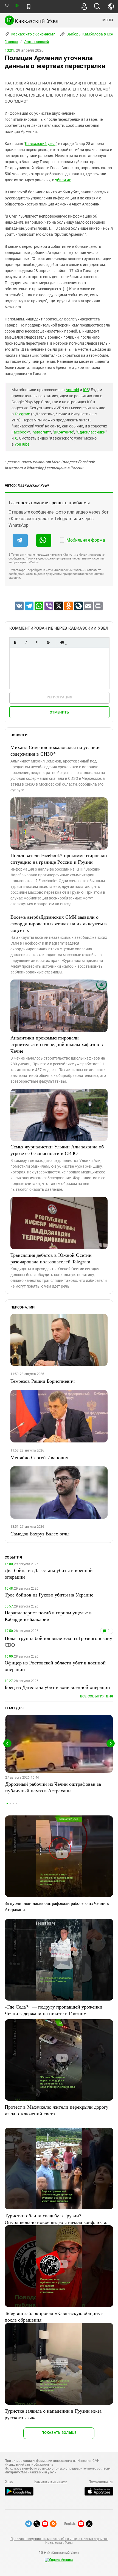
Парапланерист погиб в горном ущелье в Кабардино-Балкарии (48, 1616)
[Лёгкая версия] (29, 7)
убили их (63, 180)
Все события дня (97, 1696)
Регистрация (59, 697)
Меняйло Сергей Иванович (39, 1457)
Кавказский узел (40, 144)
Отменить (59, 712)
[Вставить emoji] (62, 642)
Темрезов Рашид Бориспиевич (43, 1381)
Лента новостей (36, 42)
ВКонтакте (63, 432)
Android (72, 390)
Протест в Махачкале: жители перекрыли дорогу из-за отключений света (57, 2110)
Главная (11, 42)
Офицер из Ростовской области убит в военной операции (55, 1666)
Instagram (40, 432)
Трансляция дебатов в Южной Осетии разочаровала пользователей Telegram (51, 1258)
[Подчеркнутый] (37, 642)
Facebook (20, 432)
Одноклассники (91, 432)
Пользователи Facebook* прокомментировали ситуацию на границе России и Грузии (59, 858)
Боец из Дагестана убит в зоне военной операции (57, 1687)
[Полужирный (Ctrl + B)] (15, 642)
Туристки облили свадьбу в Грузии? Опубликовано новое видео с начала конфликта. (56, 2219)
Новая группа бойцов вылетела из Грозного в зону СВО (58, 1641)
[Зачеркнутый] (48, 642)
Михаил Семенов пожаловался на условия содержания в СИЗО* (55, 750)
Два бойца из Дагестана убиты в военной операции (49, 1573)
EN (17, 6)
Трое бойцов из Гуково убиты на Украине (49, 1595)
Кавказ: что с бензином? (32, 34)
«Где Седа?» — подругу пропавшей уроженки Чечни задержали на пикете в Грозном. (54, 2010)
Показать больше (59, 2433)
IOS (86, 390)
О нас (9, 2482)
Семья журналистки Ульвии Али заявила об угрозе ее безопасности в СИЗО (57, 1150)
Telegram (22, 414)
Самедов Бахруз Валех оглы (40, 1533)
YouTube (22, 444)
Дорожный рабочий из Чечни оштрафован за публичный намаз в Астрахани (53, 1787)
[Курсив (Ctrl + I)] (26, 642)
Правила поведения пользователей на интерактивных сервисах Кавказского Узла (59, 2541)
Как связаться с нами (51, 2482)
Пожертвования (101, 2482)
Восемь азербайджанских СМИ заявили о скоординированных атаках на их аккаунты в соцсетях (59, 923)
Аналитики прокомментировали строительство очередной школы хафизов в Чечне (57, 1044)
